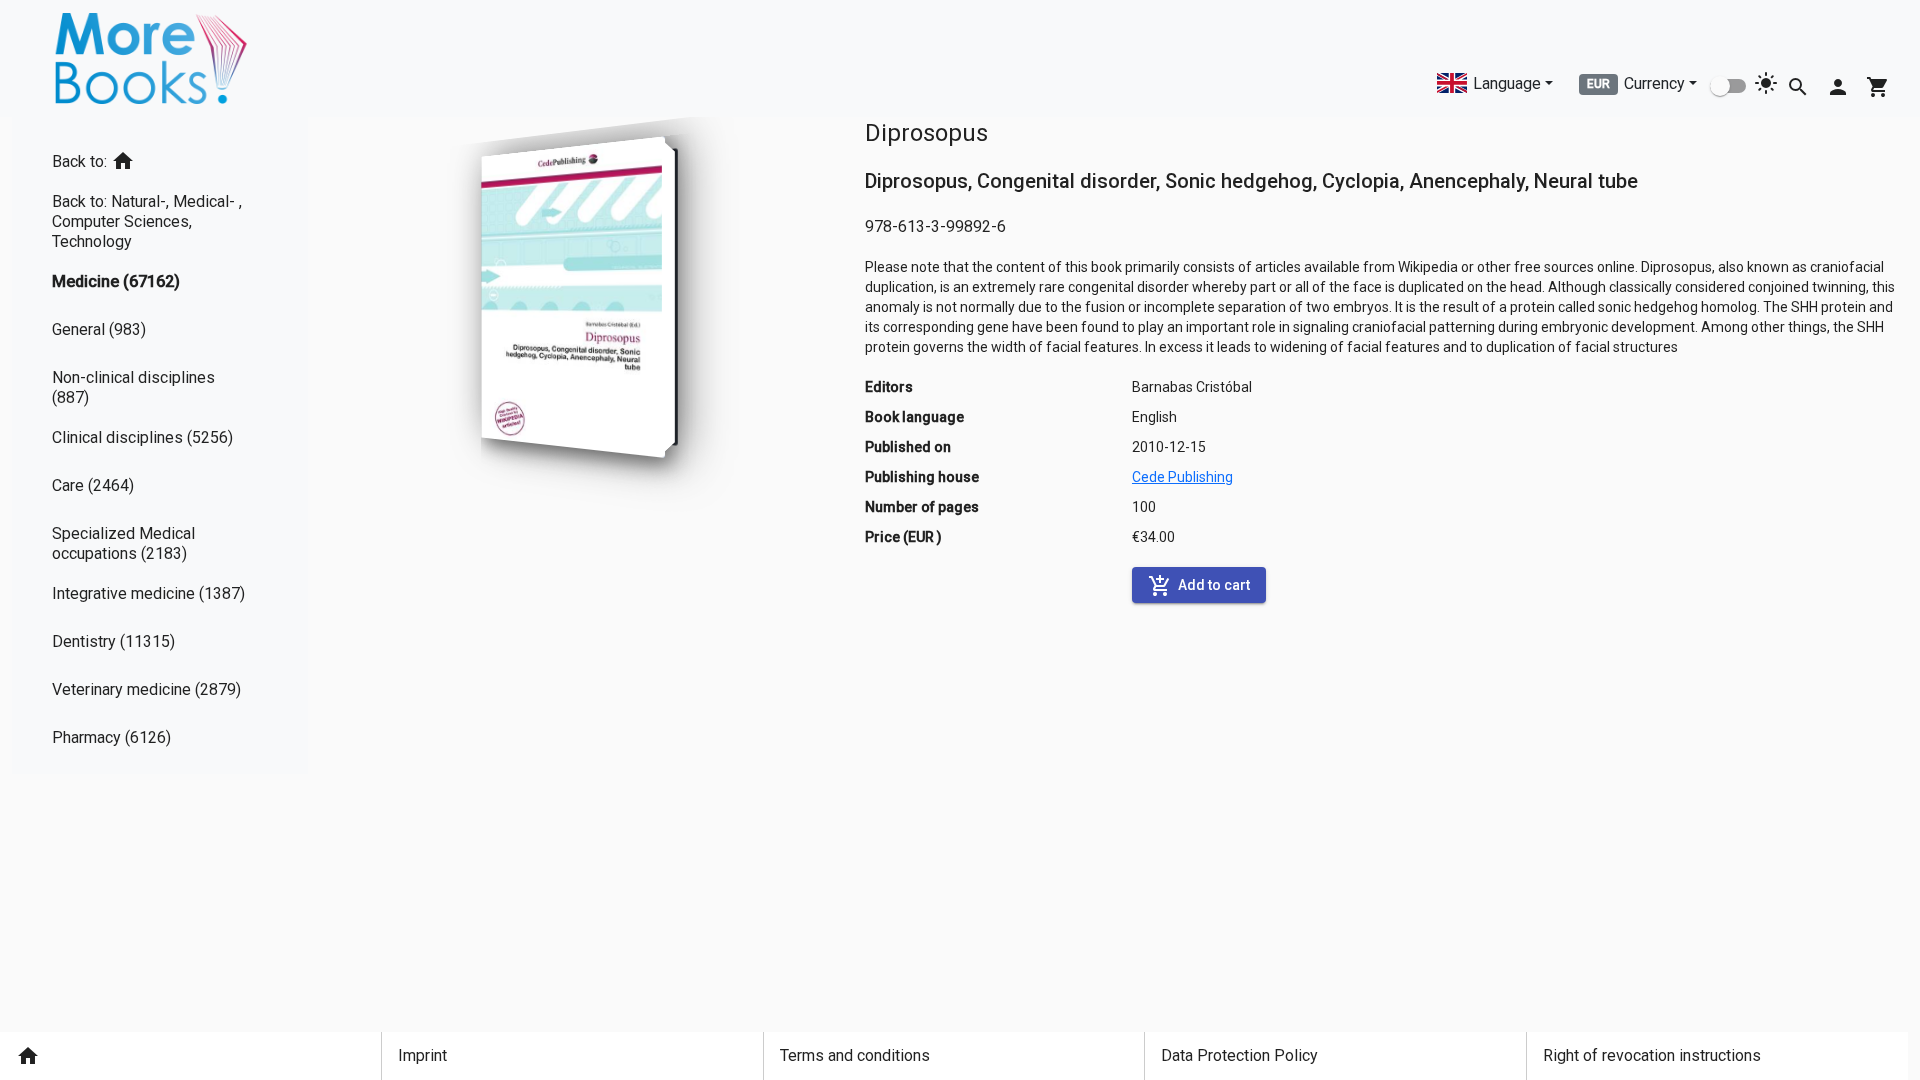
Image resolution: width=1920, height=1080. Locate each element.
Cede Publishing (1182, 477)
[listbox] (160, 445)
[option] (160, 157)
